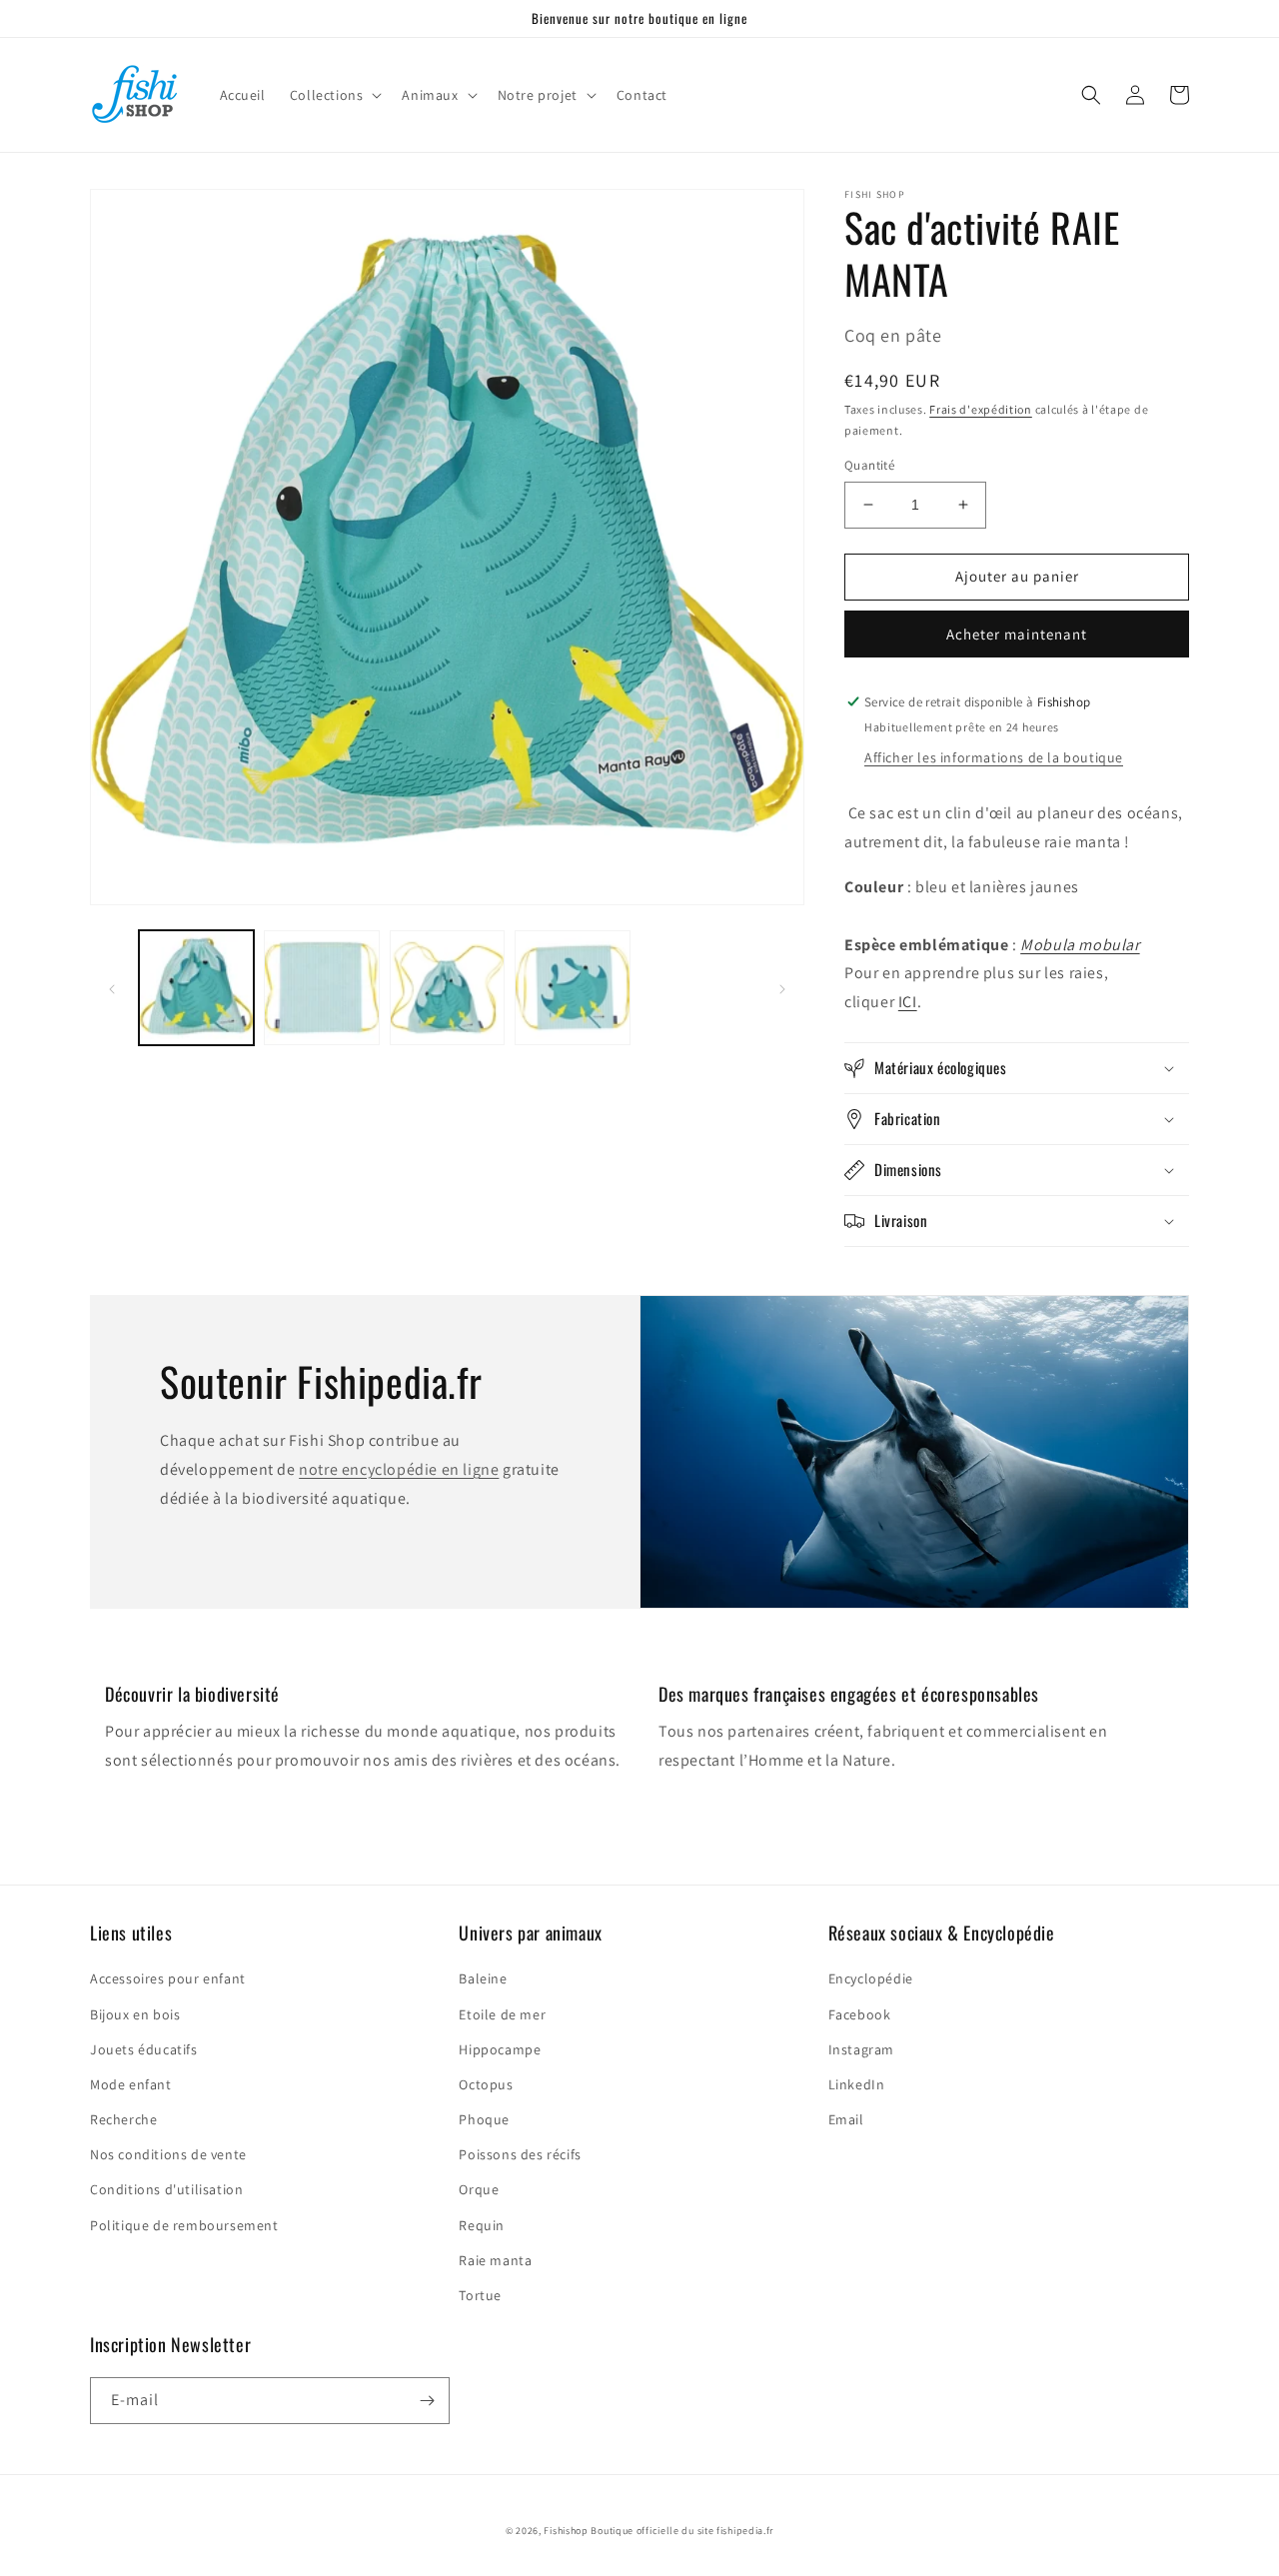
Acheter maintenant (1017, 634)
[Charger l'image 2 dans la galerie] (321, 988)
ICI (908, 1002)
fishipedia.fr (745, 2531)
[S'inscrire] (427, 2401)
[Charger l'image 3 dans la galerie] (447, 988)
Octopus (486, 2084)
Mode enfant (131, 2084)
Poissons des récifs (520, 2154)
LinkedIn (857, 2084)
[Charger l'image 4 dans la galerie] (572, 988)
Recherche (123, 2119)
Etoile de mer (502, 2014)
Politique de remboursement (184, 2225)
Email (846, 2119)
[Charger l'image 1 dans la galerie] (196, 988)
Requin (482, 2225)
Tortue (480, 2295)
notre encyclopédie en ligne (399, 1469)
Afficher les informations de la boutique (994, 757)
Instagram (861, 2049)
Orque (479, 2189)
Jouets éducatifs (144, 2049)
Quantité (869, 465)
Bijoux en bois (135, 2014)
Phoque (484, 2119)
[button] (334, 95)
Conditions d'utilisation (166, 2189)
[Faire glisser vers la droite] (782, 988)
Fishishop (566, 2531)
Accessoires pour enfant (168, 1978)
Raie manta (495, 2260)
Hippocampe (500, 2049)
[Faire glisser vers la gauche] (112, 988)
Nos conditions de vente (168, 2154)
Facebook (860, 2014)
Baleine (483, 1978)
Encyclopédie (871, 1978)
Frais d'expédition (981, 409)
